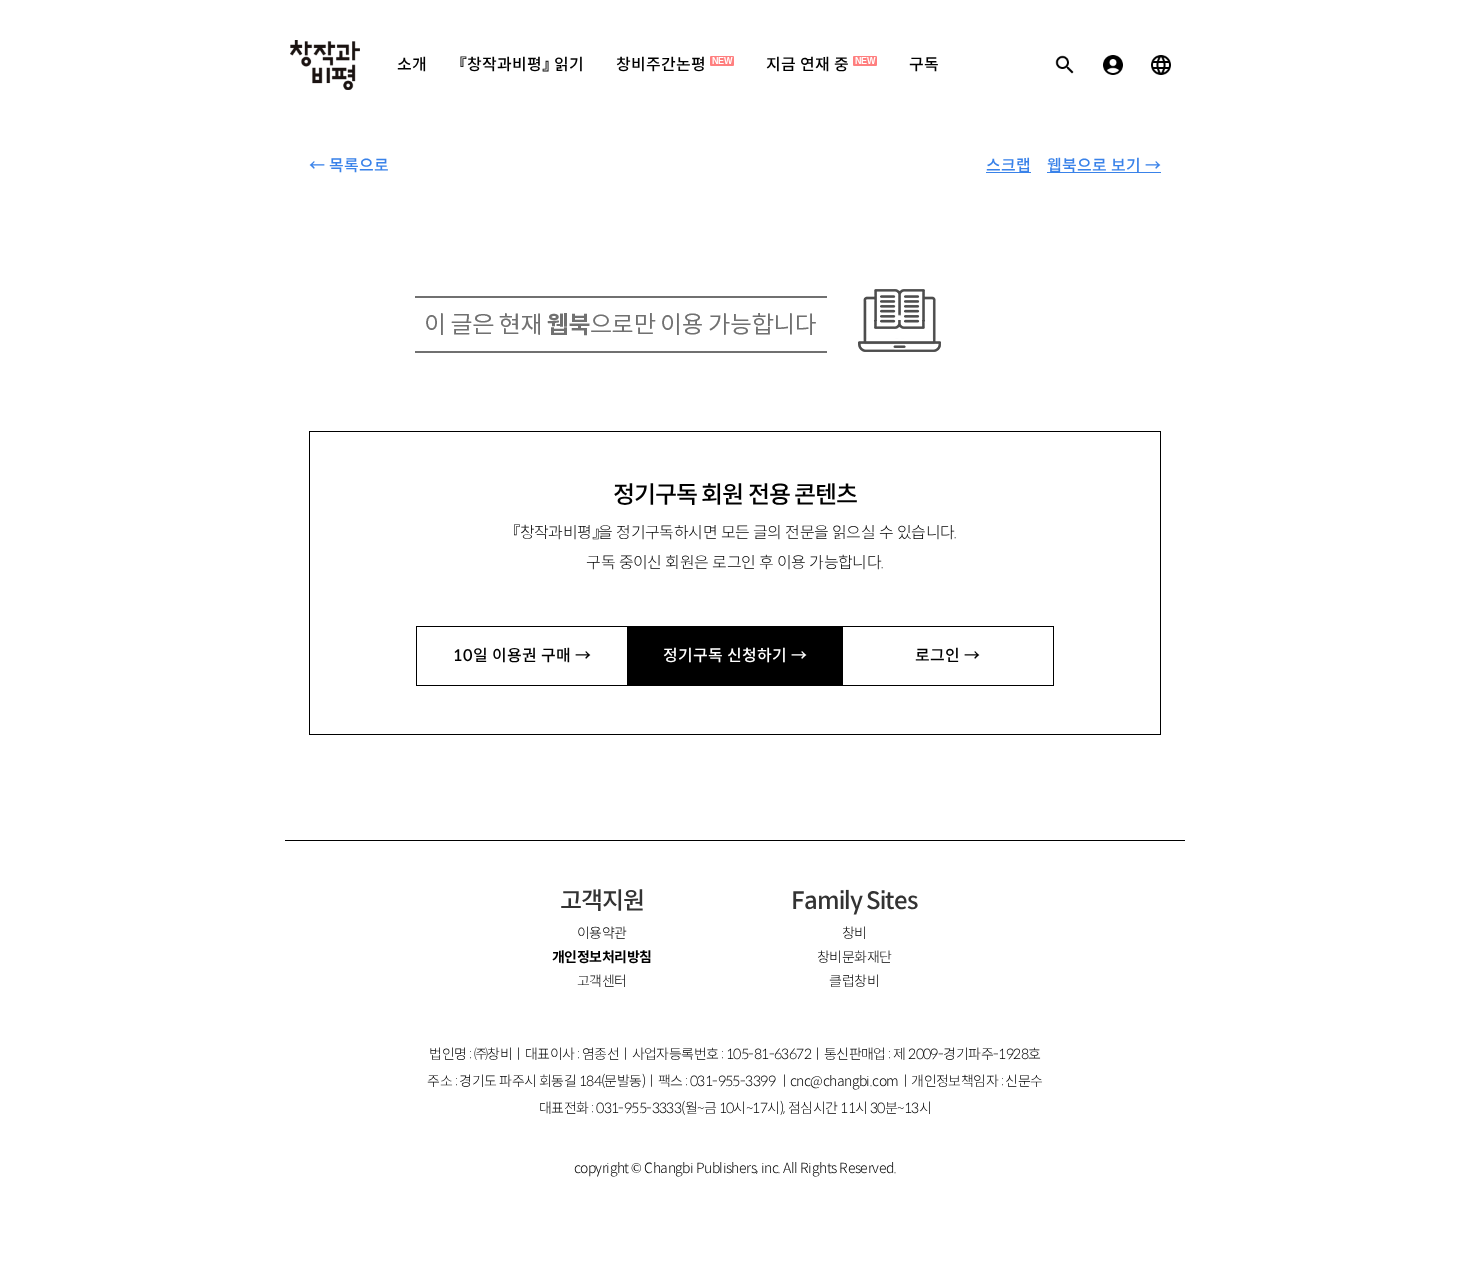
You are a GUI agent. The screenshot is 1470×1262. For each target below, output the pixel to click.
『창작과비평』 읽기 (521, 64)
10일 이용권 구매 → (522, 655)
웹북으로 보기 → (1104, 165)
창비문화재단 (854, 957)
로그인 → (947, 655)
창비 (854, 933)
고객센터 (602, 981)
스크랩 (1008, 165)
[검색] (1065, 65)
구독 (924, 64)
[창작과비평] (325, 65)
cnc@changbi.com (844, 1081)
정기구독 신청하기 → (735, 655)
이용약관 (602, 933)
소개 (412, 64)
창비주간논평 (674, 64)
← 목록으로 (349, 165)
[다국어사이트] (1161, 65)
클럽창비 (854, 981)
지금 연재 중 (820, 64)
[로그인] (1113, 65)
